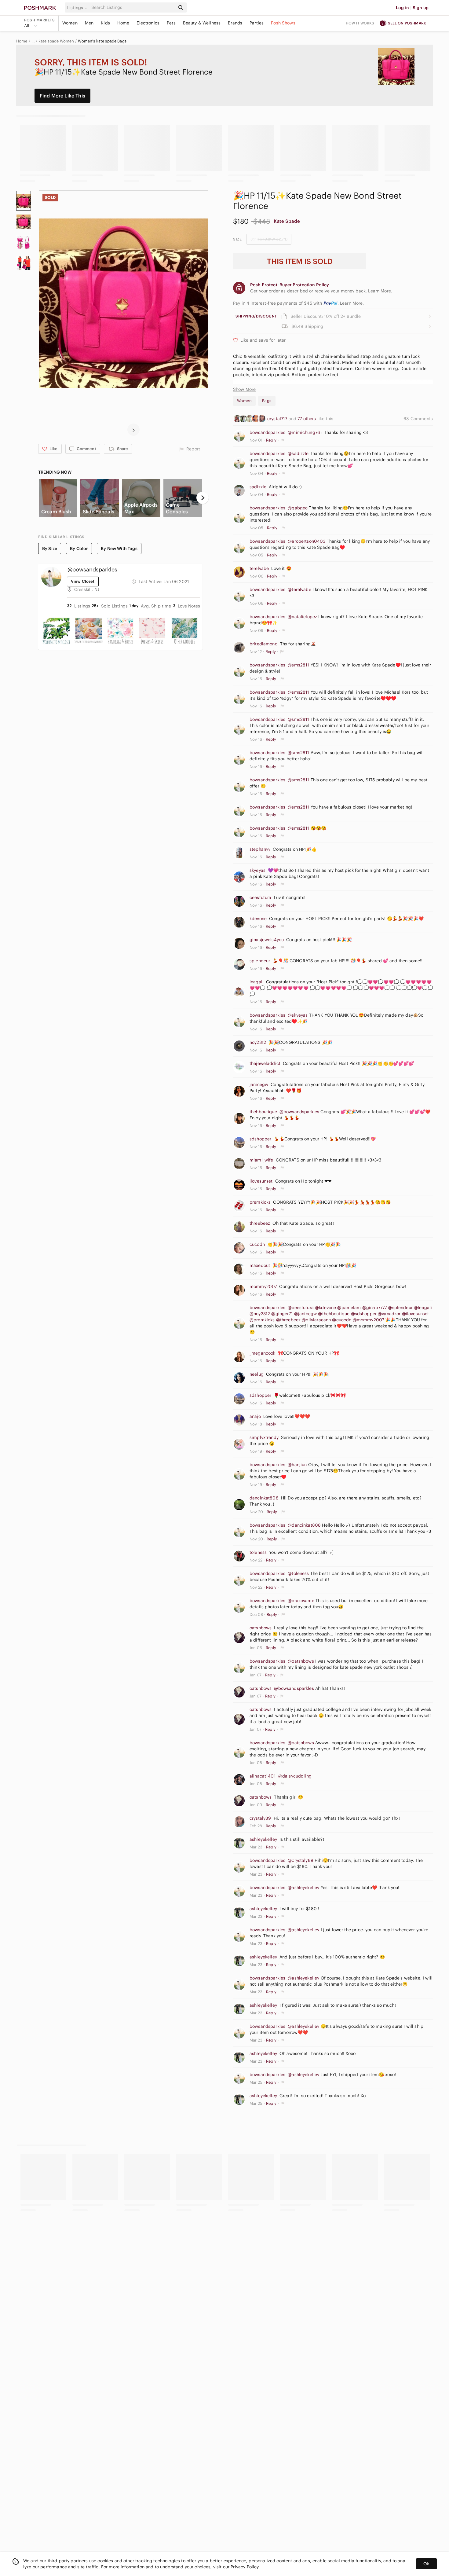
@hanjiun (297, 1465)
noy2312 (258, 1042)
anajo (255, 1416)
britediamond (264, 644)
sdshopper (260, 1139)
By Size (50, 549)
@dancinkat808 (304, 1525)
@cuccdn (342, 1320)
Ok (426, 2564)
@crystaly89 (301, 1860)
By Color (79, 549)
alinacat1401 (263, 1776)
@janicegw (305, 1314)
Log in (402, 8)
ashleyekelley (263, 1839)
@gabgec (298, 508)
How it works (360, 23)
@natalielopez (302, 617)
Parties (257, 23)
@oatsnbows (301, 1661)
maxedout (260, 1265)
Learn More (351, 303)
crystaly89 (260, 1818)
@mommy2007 (369, 1320)
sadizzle (258, 487)
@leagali (423, 1308)
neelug (257, 1374)
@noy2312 (260, 1314)
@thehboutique (334, 1314)
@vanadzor (389, 1314)
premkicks (260, 1202)
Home (123, 23)
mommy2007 (263, 1286)
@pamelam (349, 1308)
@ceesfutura (301, 1308)
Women (70, 23)
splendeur (260, 961)
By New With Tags (119, 549)
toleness (258, 1552)
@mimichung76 (304, 432)
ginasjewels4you (267, 940)
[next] (133, 430)
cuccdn (257, 1244)
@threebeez (288, 1320)
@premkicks (262, 1320)
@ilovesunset (416, 1314)
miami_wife (261, 1160)
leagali (257, 982)
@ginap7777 (375, 1308)
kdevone (258, 919)
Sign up (421, 8)
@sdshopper (364, 1314)
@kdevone (325, 1308)
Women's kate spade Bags (102, 41)
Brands (235, 23)
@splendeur (400, 1308)
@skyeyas (298, 1015)
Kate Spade (287, 221)
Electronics (148, 23)
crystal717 (278, 419)
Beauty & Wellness (202, 23)
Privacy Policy (245, 2567)
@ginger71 (282, 1314)
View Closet (83, 581)
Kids (105, 23)
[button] (78, 8)
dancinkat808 (264, 1498)
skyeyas (257, 870)
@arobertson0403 (307, 541)
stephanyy (260, 849)
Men (89, 23)
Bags (267, 401)
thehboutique (263, 1112)
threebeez (260, 1223)
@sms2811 (298, 665)
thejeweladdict (265, 1063)
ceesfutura (261, 897)
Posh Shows (283, 23)
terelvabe (259, 568)
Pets (171, 23)
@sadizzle (298, 453)
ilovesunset (261, 1181)
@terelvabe (299, 589)
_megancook (263, 1353)
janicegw (259, 1084)
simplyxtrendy (264, 1437)
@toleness (298, 1573)
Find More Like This (62, 96)
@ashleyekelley (303, 1888)
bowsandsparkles (267, 432)
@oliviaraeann (316, 1320)
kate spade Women (56, 41)
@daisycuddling (295, 1776)
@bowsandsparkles (299, 1112)
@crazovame (301, 1601)
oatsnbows (261, 1628)
